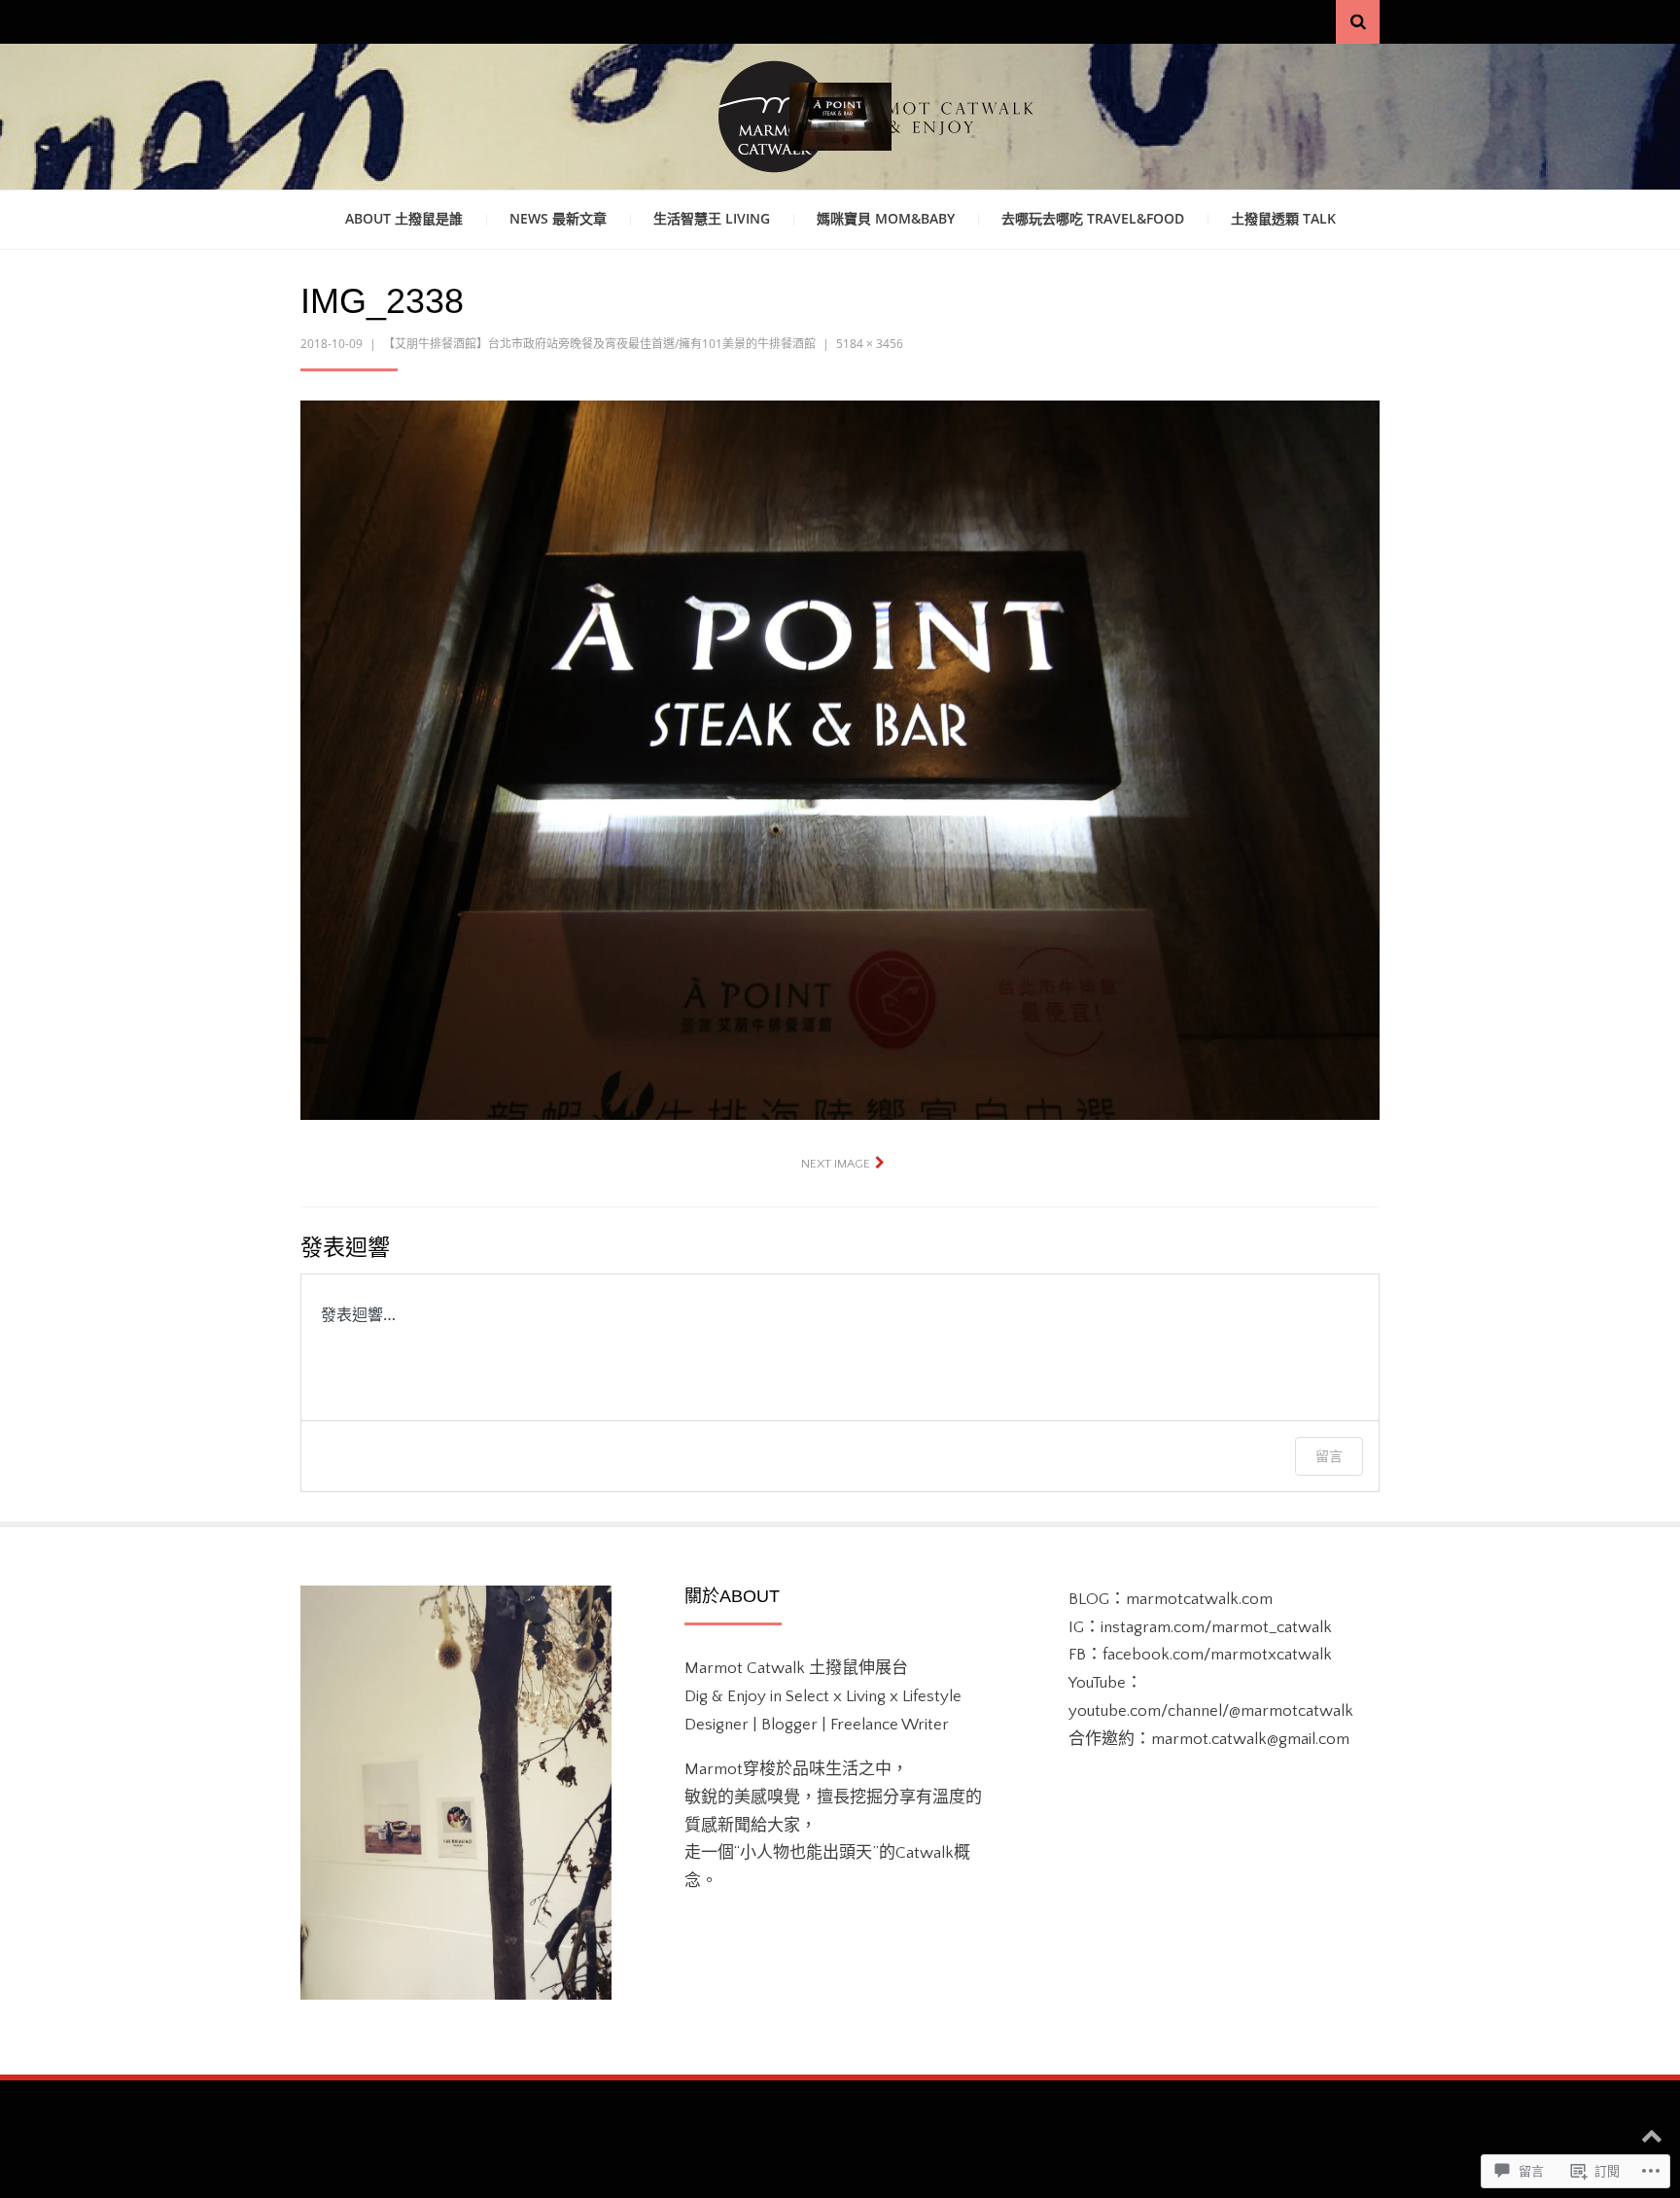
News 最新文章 (558, 218)
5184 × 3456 (870, 344)
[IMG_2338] (840, 759)
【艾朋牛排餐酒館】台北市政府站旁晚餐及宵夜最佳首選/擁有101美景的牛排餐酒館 (599, 344)
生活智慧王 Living (712, 218)
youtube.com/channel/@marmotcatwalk (1211, 1711)
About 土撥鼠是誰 (404, 218)
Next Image (836, 1164)
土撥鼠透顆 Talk (1283, 218)
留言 (1329, 1456)
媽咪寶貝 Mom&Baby (886, 218)
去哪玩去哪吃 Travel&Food (1093, 218)
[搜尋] (1358, 22)
